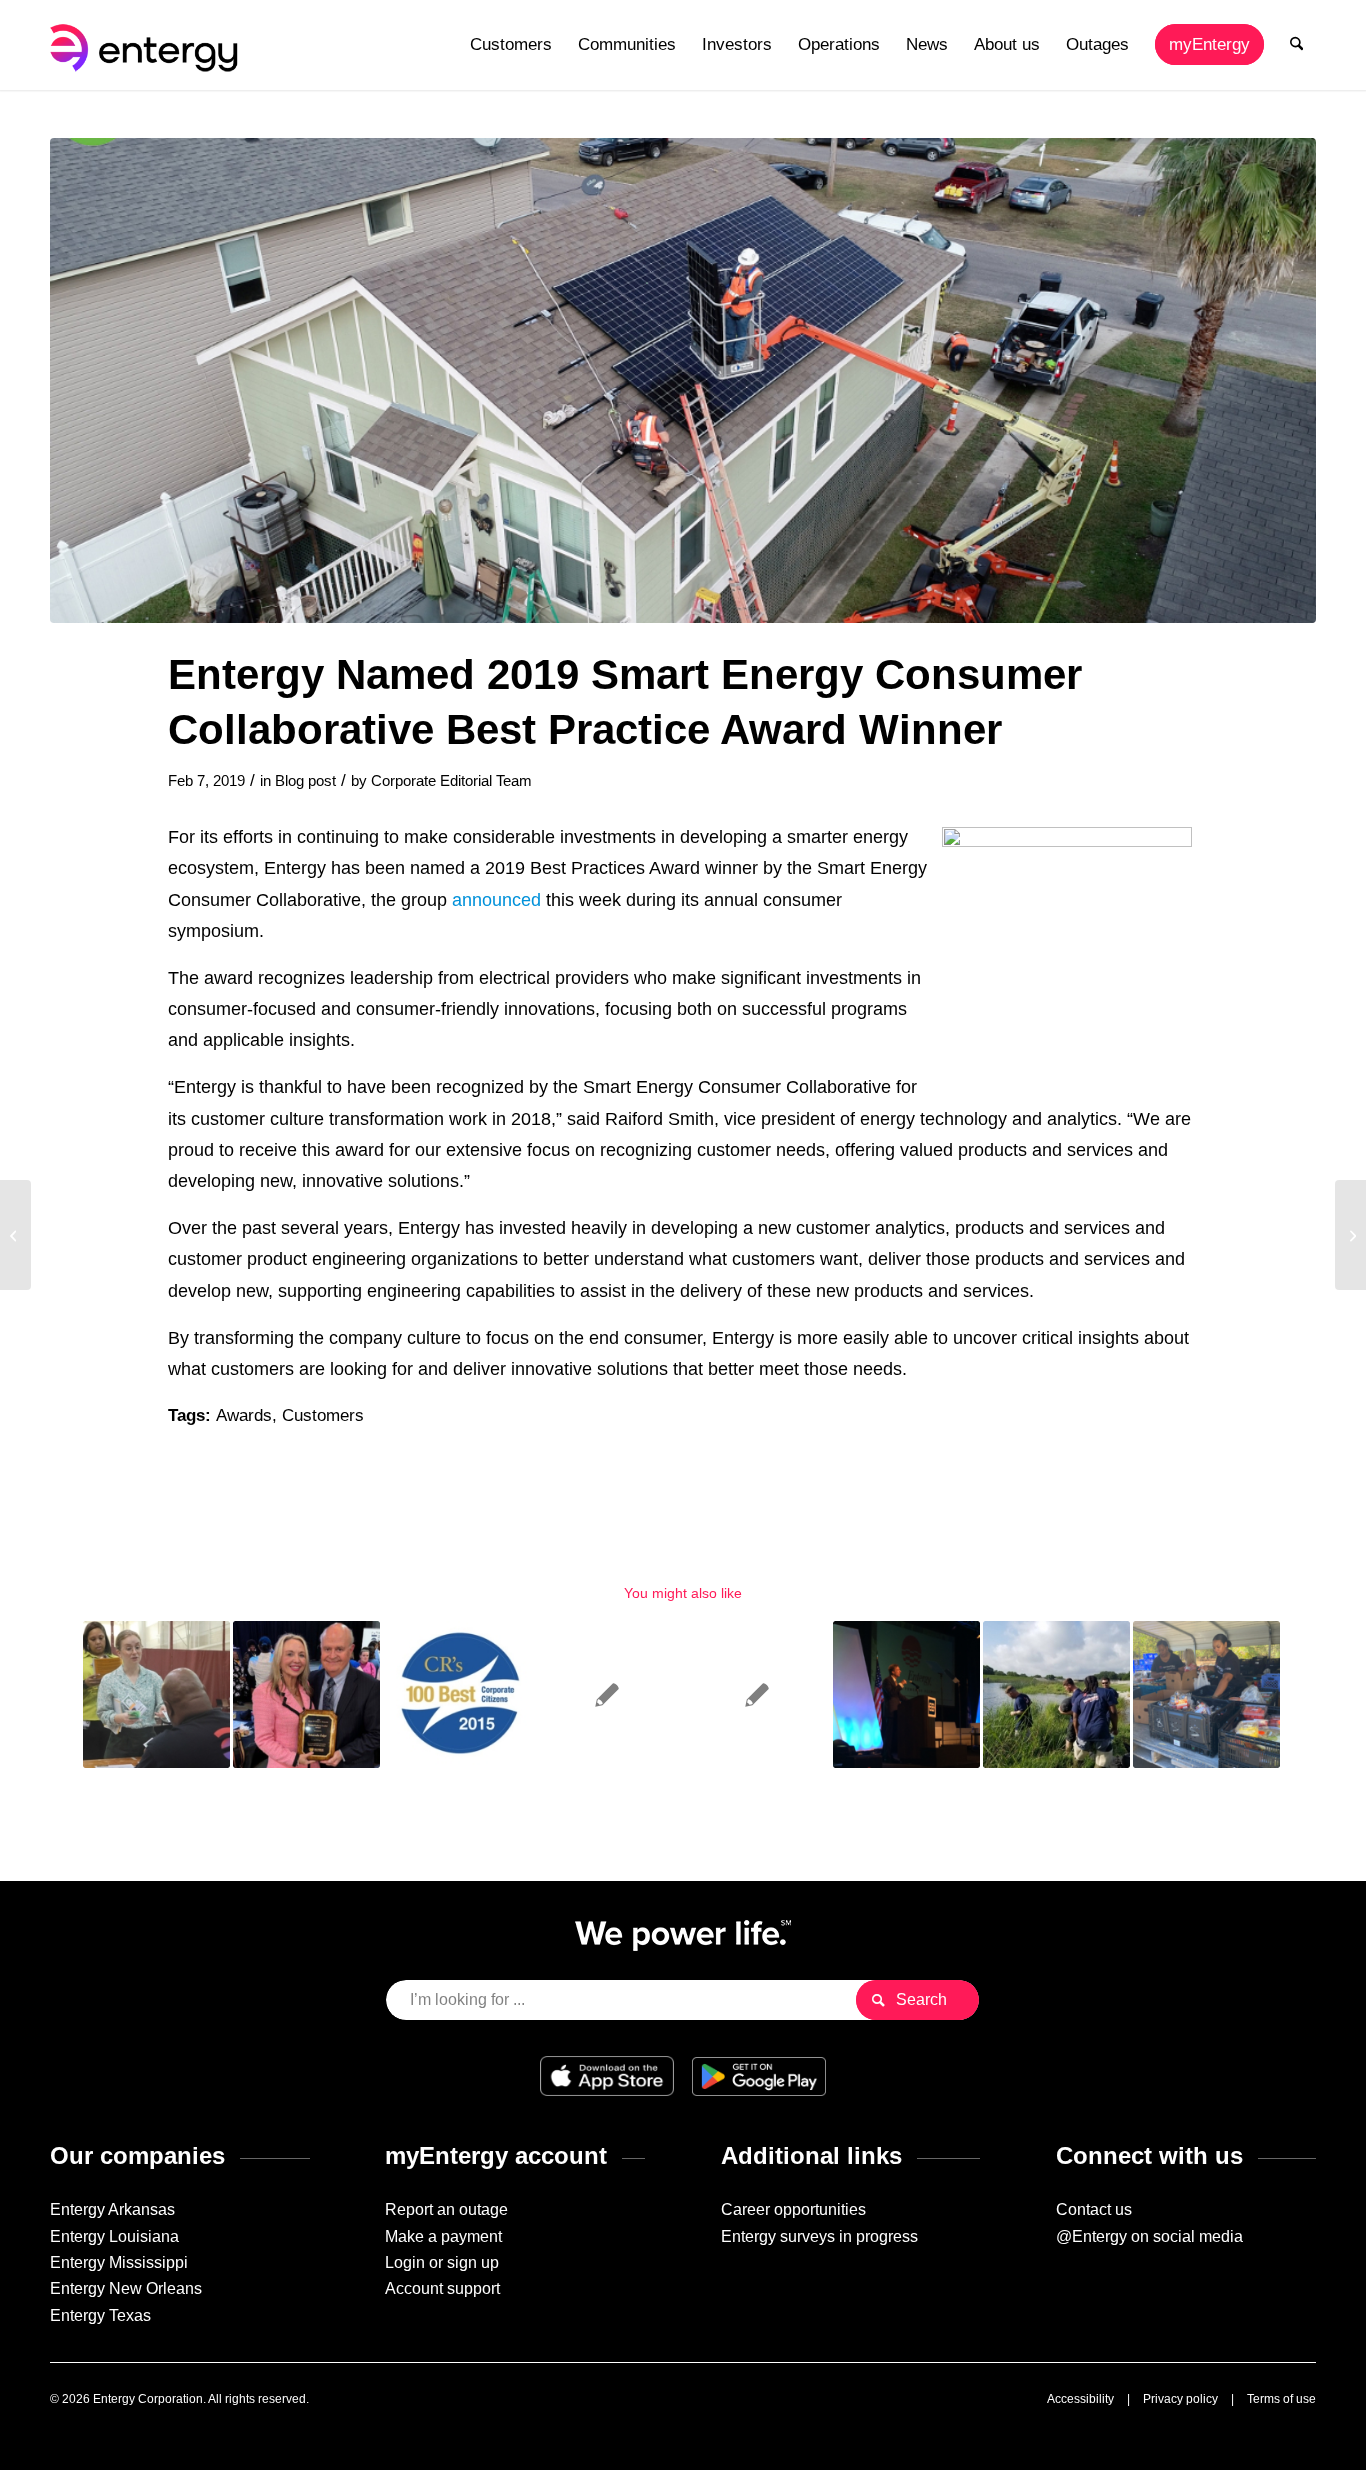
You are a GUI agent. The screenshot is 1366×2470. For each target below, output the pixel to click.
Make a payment (443, 2236)
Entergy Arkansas (112, 2209)
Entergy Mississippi (119, 2262)
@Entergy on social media (1149, 2236)
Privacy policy (1180, 2399)
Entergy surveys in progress (819, 2236)
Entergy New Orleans (126, 2288)
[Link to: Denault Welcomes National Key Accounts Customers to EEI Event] (906, 1694)
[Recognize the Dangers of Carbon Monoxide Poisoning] (1350, 1235)
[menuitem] (511, 45)
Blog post (305, 781)
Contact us (1094, 2209)
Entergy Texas (100, 2315)
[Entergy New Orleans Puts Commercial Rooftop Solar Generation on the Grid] (15, 1235)
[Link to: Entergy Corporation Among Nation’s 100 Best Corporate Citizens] (456, 1694)
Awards (244, 1415)
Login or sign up (442, 2262)
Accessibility (1080, 2399)
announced (496, 899)
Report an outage (446, 2209)
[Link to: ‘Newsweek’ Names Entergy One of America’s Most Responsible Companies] (1056, 1694)
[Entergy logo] (148, 45)
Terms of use (1281, 2399)
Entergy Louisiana (114, 2236)
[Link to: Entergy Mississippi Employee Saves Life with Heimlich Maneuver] (606, 1694)
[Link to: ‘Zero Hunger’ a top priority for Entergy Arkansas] (1206, 1694)
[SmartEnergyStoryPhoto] (683, 380)
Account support (442, 2288)
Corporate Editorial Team (451, 781)
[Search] (1296, 45)
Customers (323, 1415)
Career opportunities (793, 2209)
